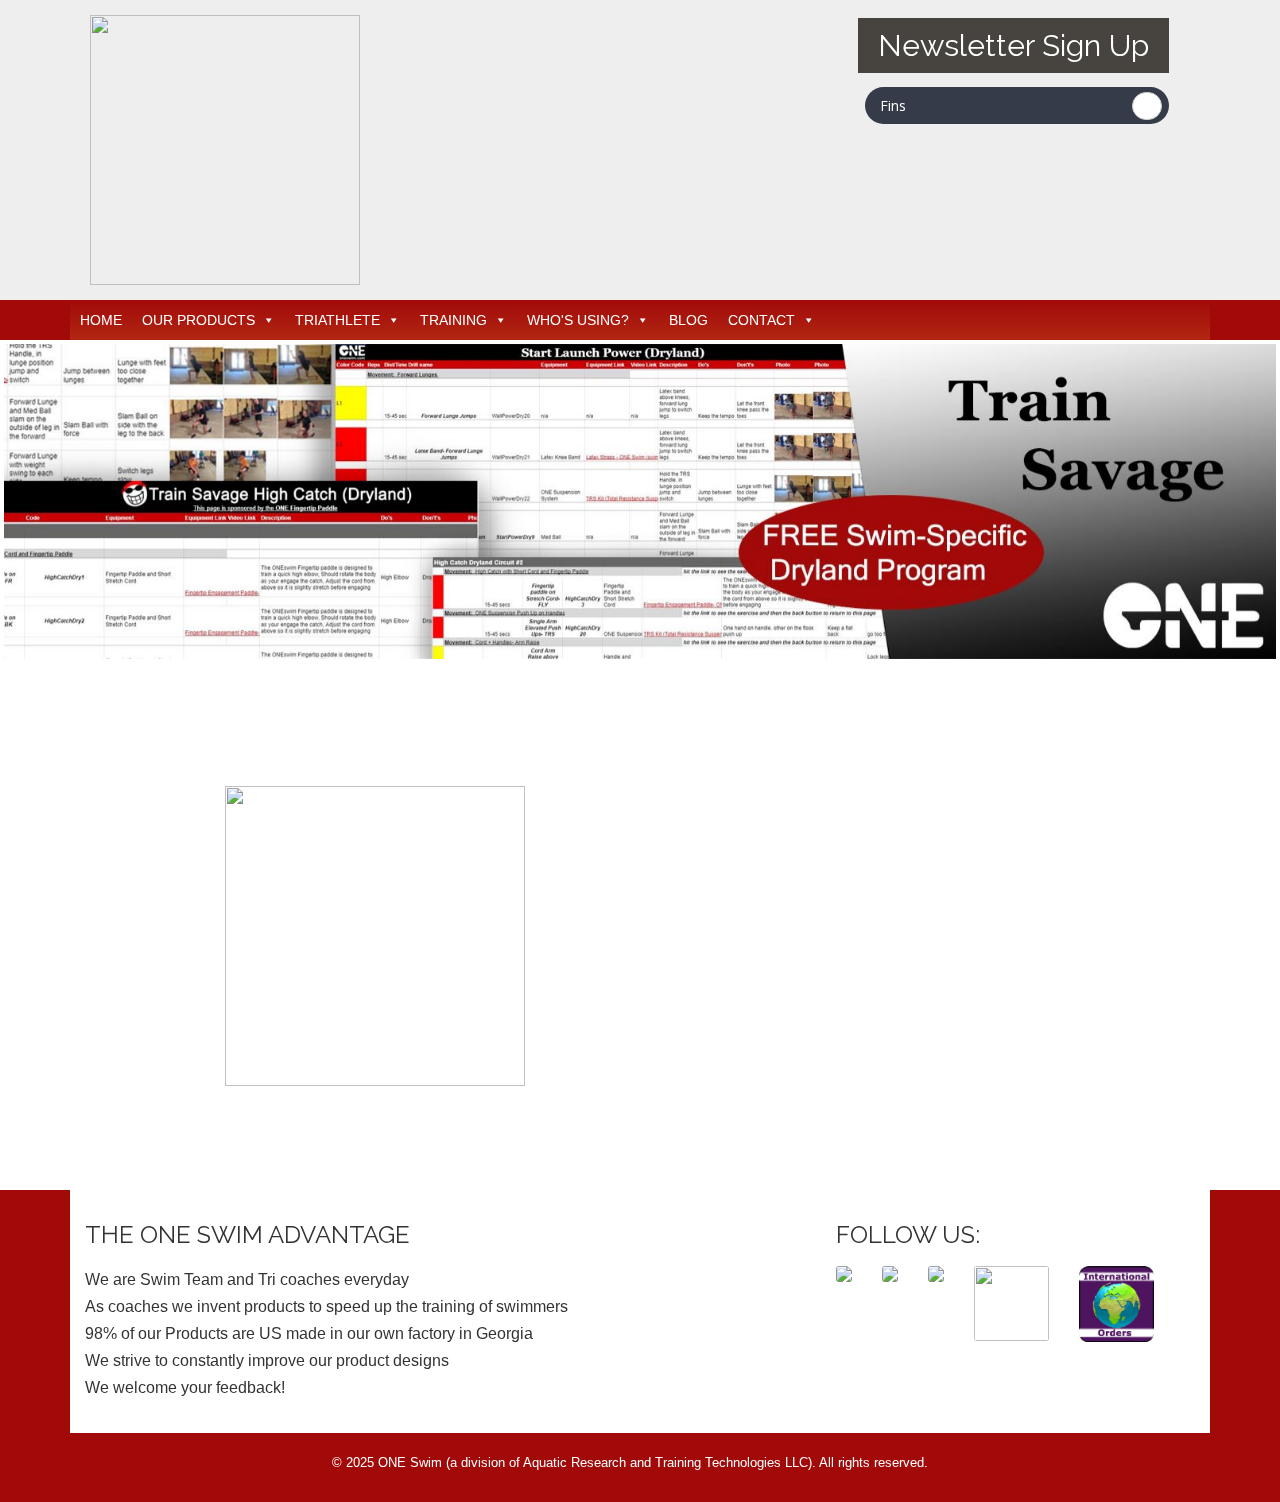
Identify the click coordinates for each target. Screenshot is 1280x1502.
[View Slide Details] (640, 501)
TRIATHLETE (337, 320)
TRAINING (453, 320)
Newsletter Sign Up (1013, 45)
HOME (101, 320)
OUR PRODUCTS (198, 320)
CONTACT (761, 320)
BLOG (688, 320)
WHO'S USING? (578, 320)
